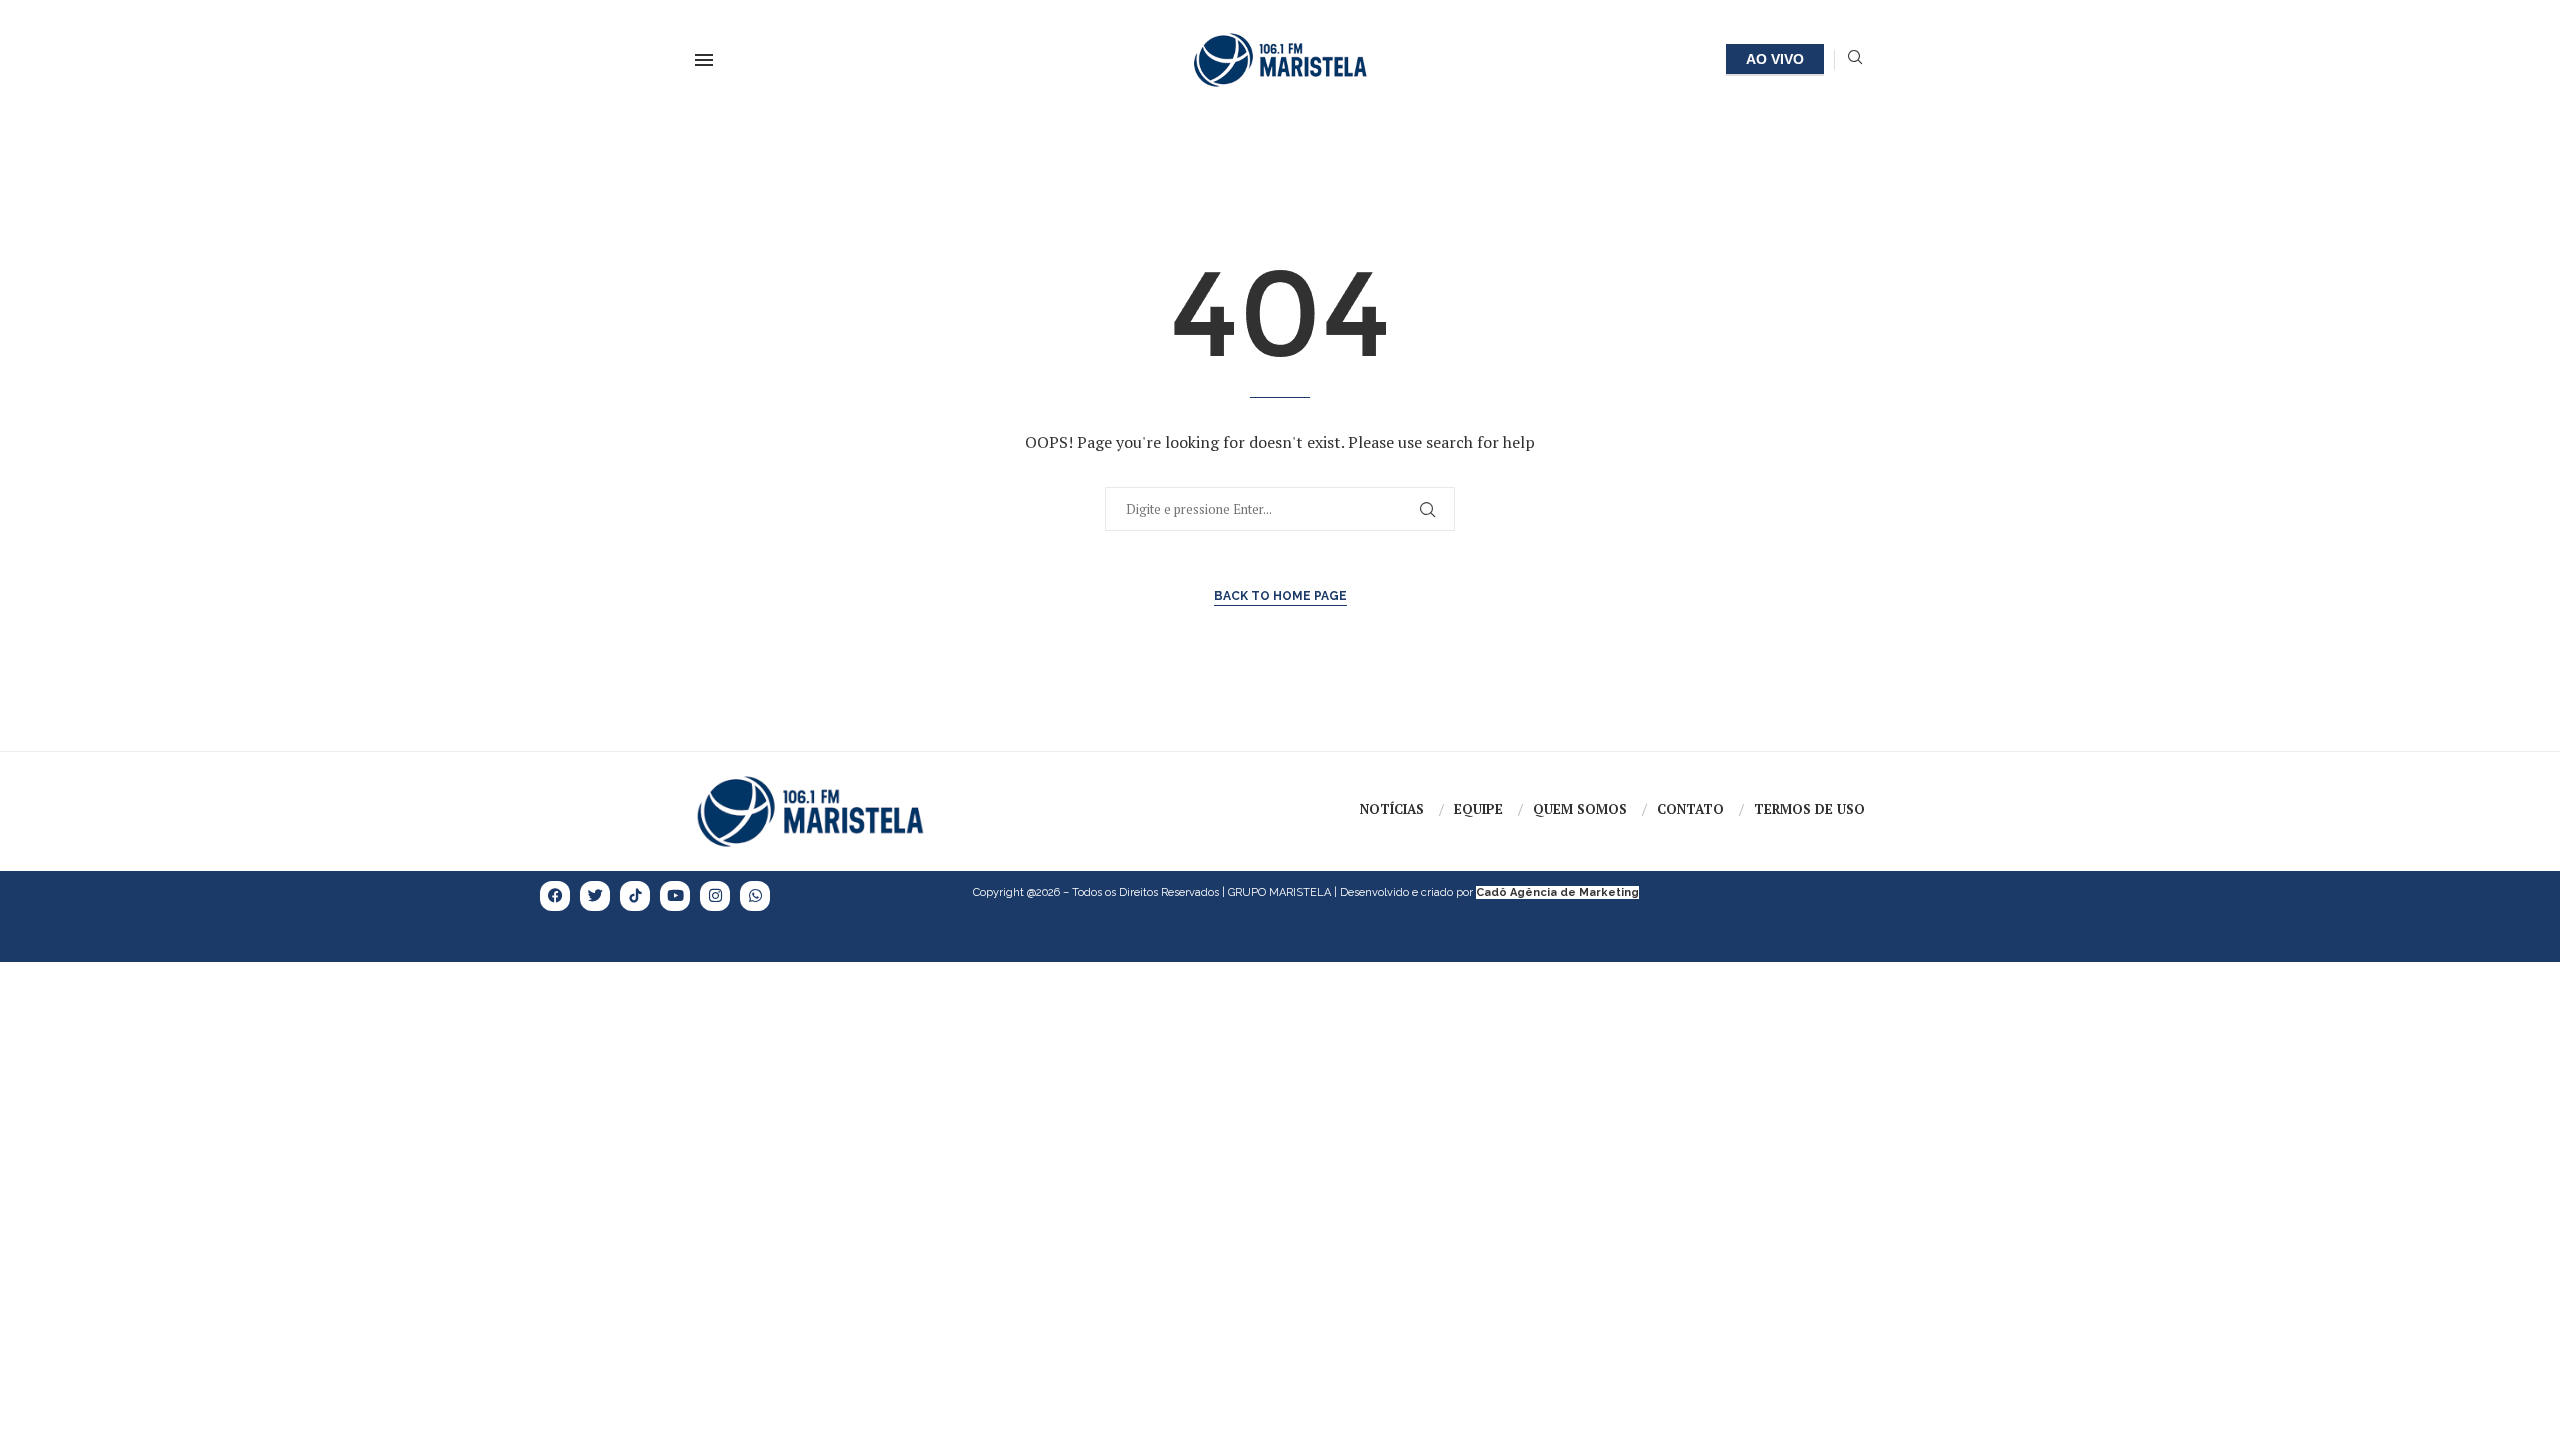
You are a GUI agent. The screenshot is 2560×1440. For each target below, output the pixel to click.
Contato (1690, 809)
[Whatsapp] (755, 896)
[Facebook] (555, 896)
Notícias (1392, 809)
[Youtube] (675, 896)
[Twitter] (595, 896)
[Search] (1855, 59)
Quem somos (1580, 809)
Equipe (1478, 809)
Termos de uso (1809, 809)
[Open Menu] (704, 60)
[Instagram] (715, 896)
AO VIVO (1775, 59)
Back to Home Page (1280, 596)
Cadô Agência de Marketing (1557, 892)
